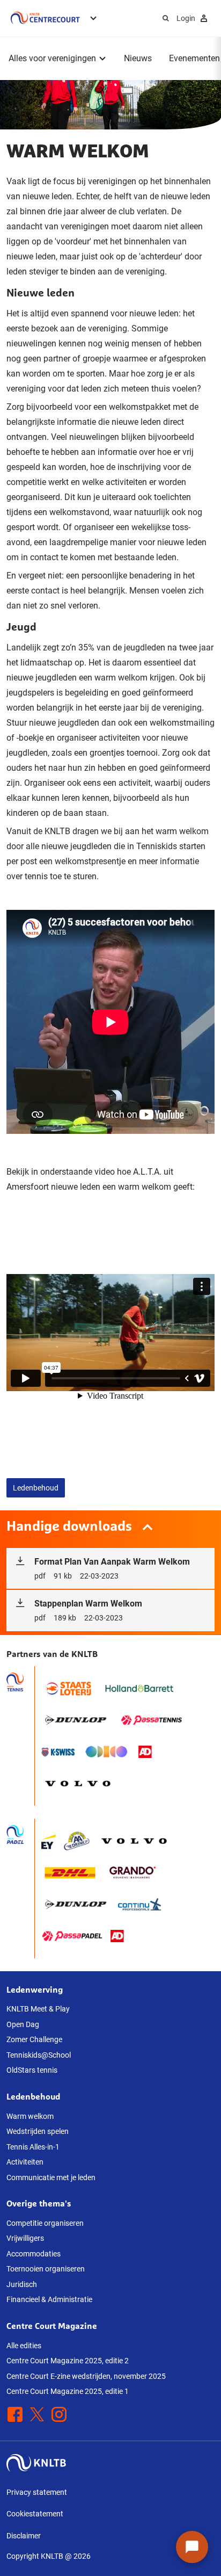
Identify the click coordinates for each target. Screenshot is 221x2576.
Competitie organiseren (45, 2223)
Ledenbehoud (36, 1488)
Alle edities (24, 2346)
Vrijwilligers (25, 2238)
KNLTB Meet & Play (38, 2009)
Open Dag (23, 2024)
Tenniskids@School (39, 2055)
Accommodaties (34, 2254)
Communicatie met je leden (51, 2177)
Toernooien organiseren (46, 2269)
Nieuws (138, 58)
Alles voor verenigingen (52, 58)
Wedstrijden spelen (38, 2131)
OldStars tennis (32, 2070)
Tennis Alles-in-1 (33, 2147)
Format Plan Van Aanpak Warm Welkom (112, 1568)
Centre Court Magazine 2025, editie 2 (68, 2361)
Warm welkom (30, 2116)
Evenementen (194, 58)
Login (186, 18)
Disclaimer (24, 2536)
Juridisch (22, 2284)
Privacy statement (37, 2492)
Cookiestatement (35, 2514)
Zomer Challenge (34, 2039)
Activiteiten (25, 2162)
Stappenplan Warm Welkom (88, 1610)
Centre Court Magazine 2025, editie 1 (68, 2391)
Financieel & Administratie (49, 2299)
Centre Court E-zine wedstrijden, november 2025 (86, 2376)
